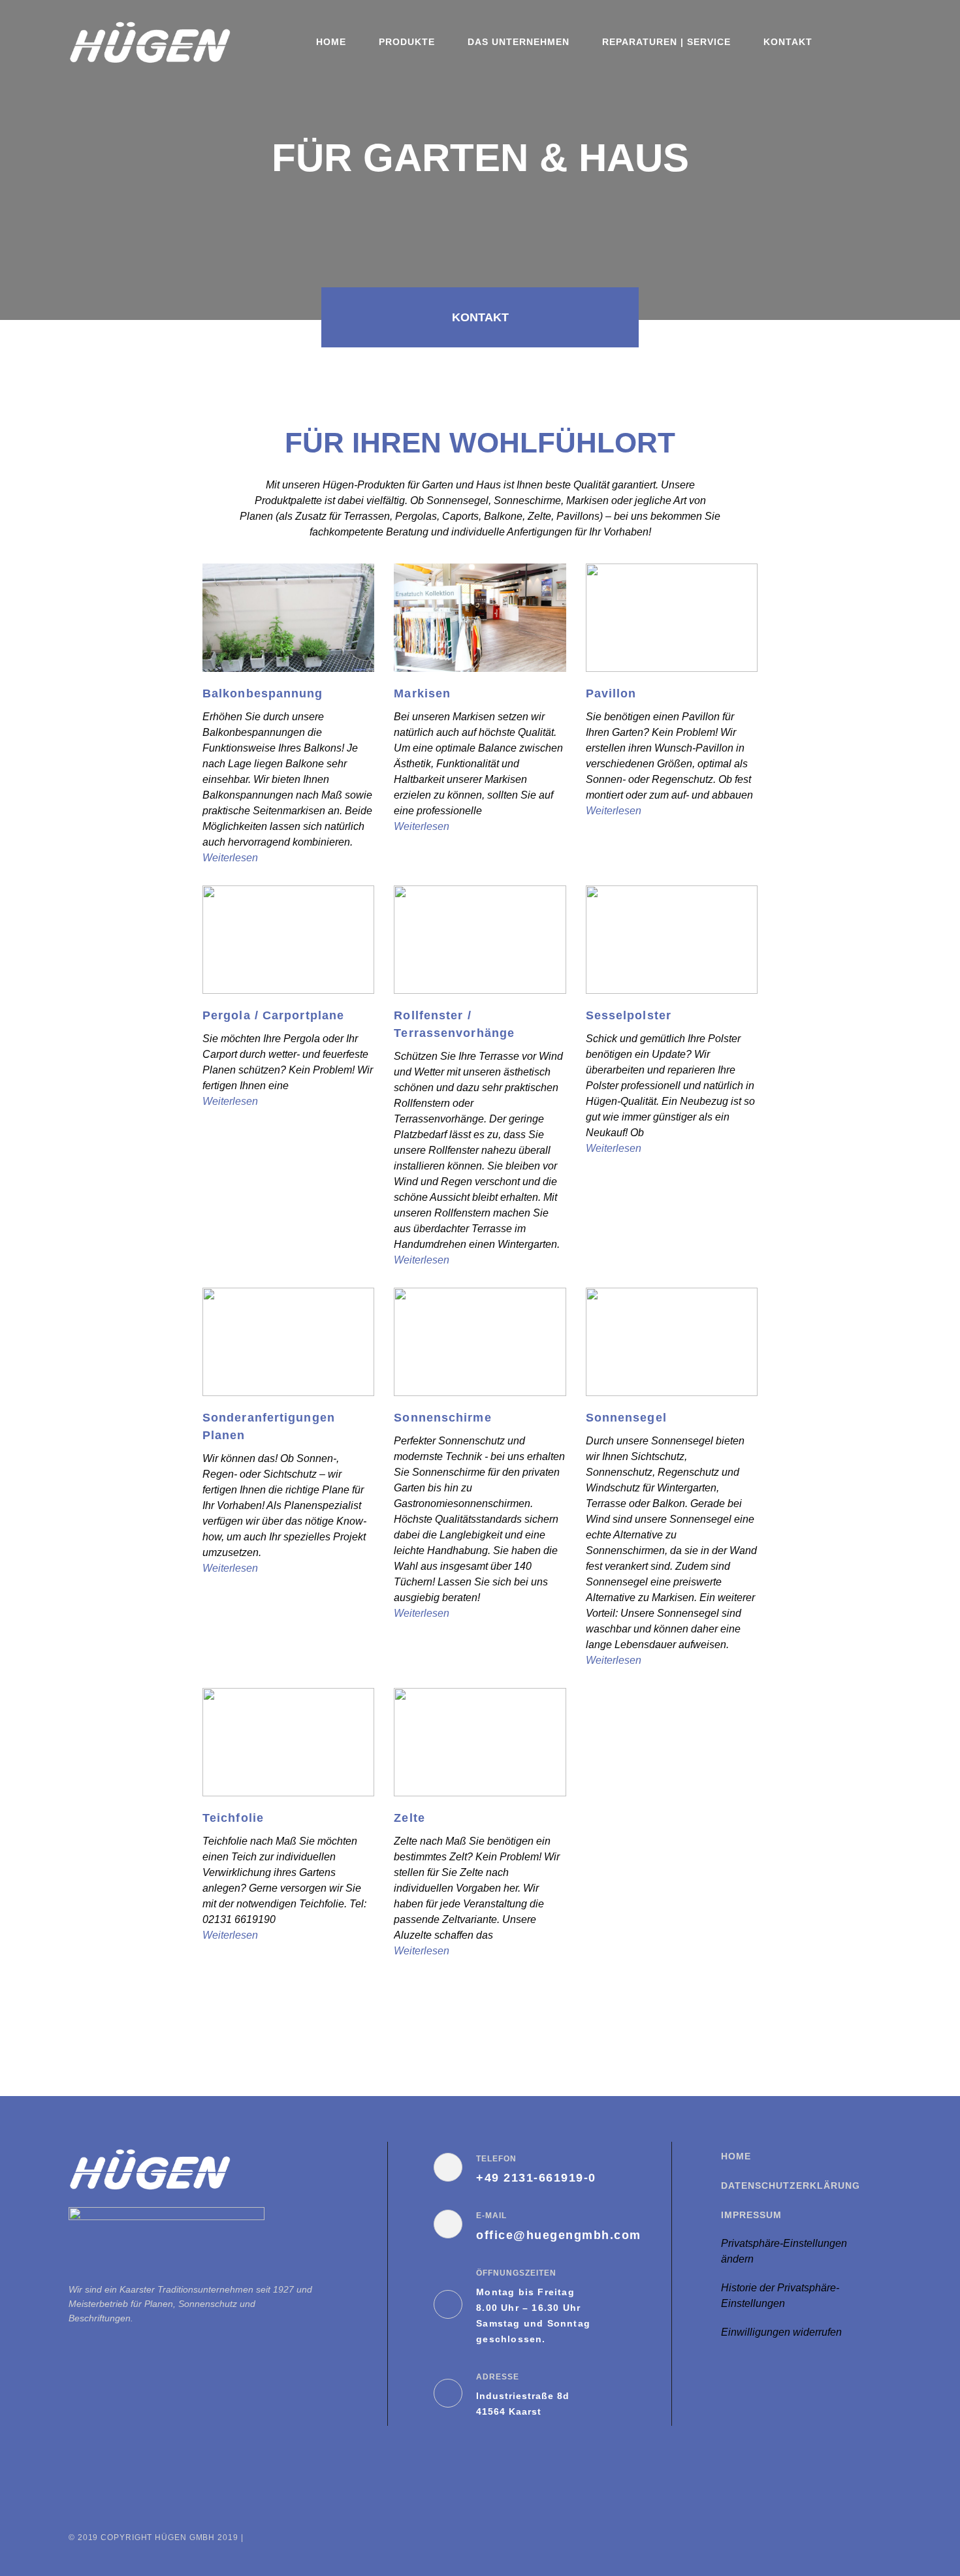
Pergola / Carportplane (273, 1015)
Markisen (422, 693)
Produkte (407, 42)
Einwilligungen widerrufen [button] (781, 2332)
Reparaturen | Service (666, 42)
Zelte (409, 1818)
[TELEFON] (448, 2167)
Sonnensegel (626, 1418)
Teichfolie (233, 1818)
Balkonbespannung (263, 693)
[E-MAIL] (448, 2224)
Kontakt (788, 42)
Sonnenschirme (442, 1418)
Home (331, 42)
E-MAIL (491, 2216)
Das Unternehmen (519, 42)
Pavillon (611, 693)
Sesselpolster (629, 1015)
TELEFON (496, 2159)
